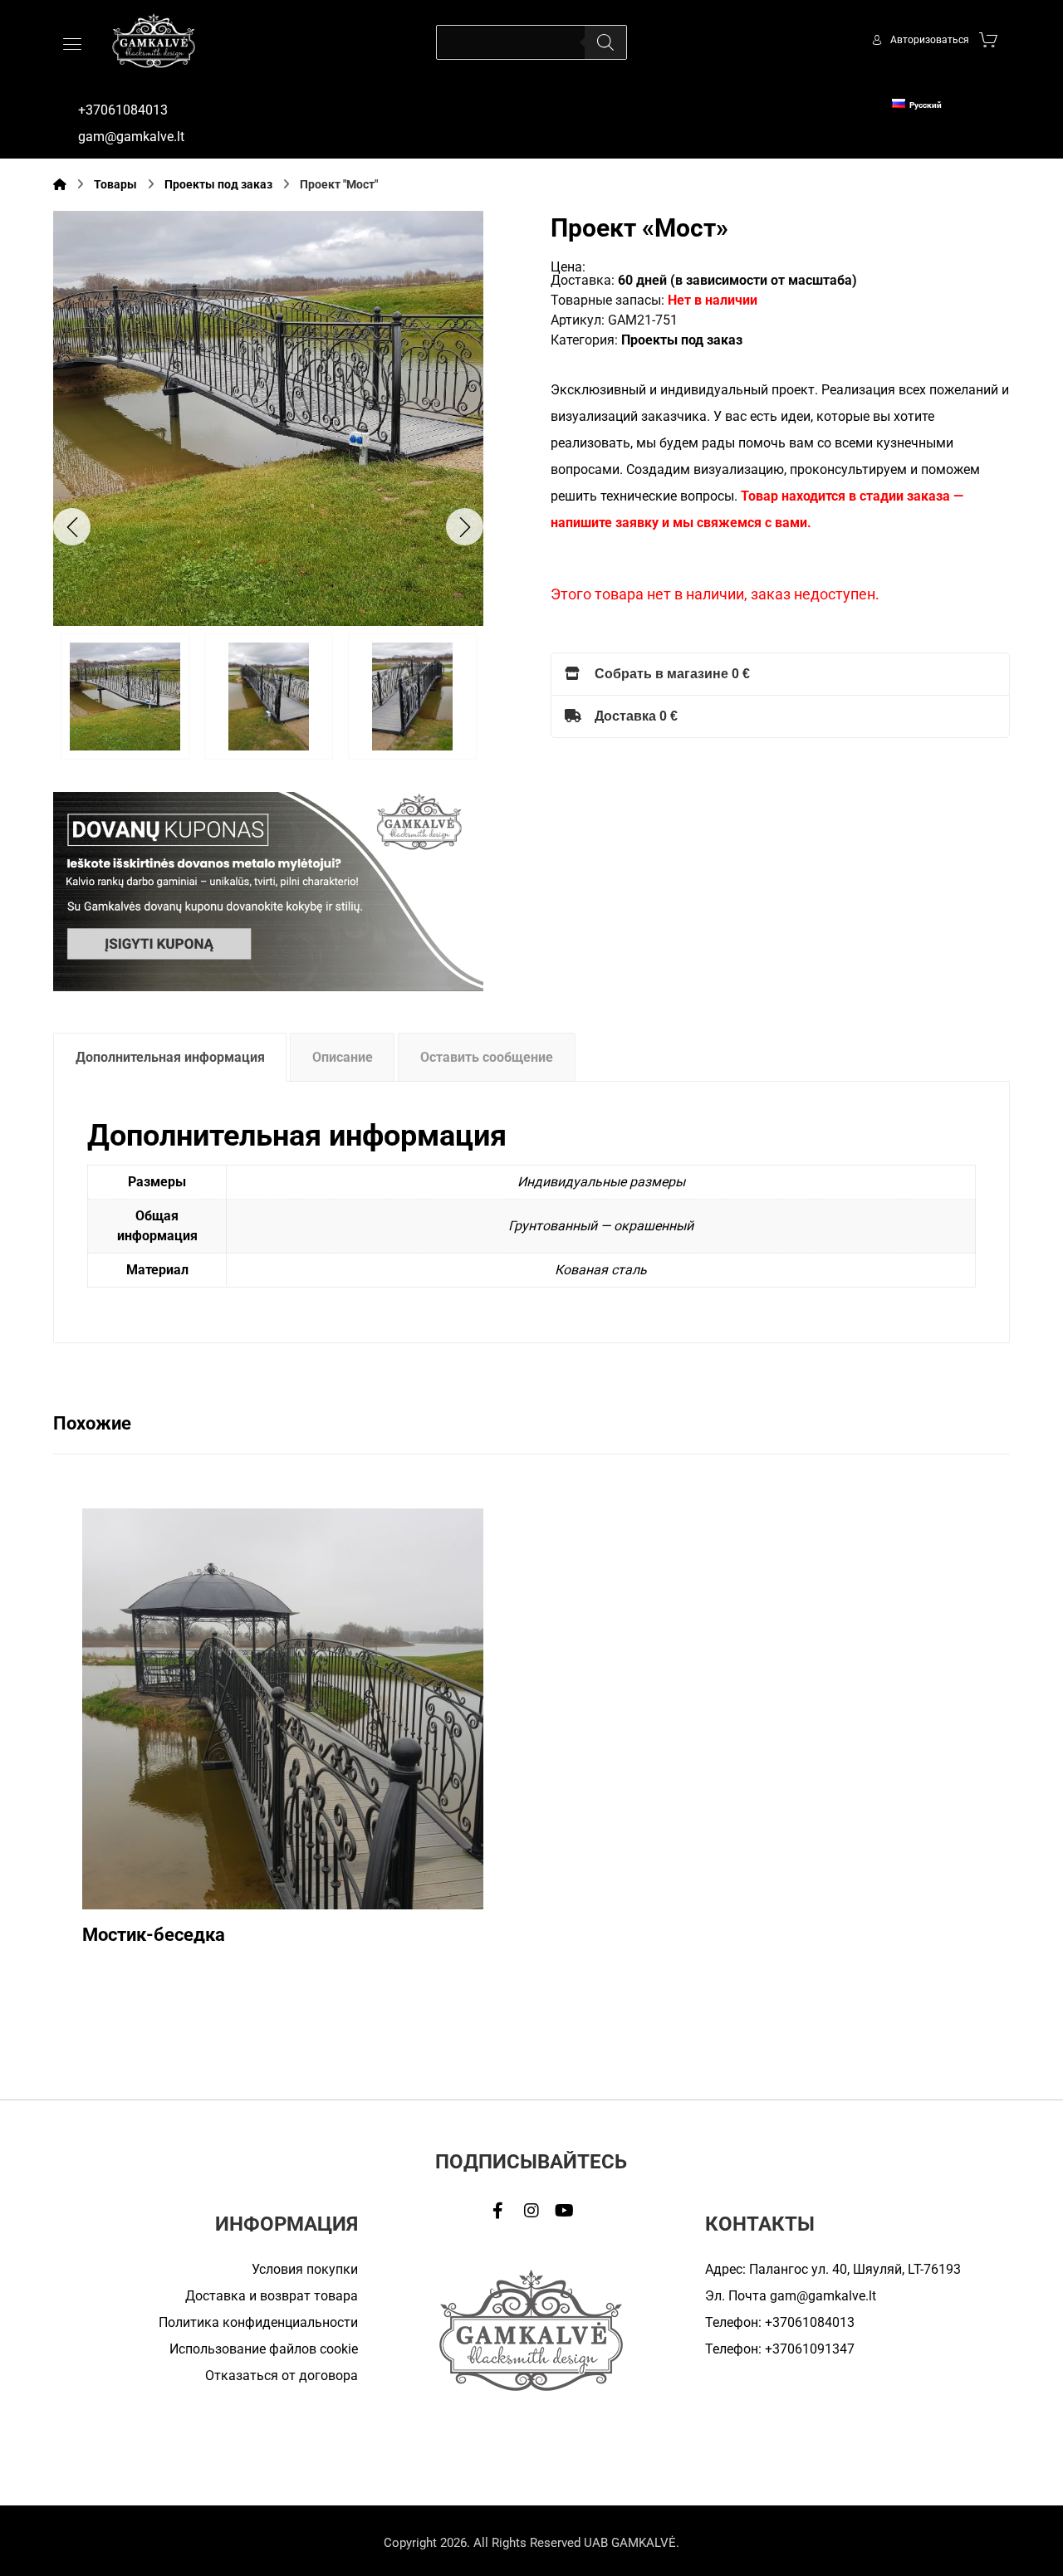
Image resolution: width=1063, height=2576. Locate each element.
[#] (498, 2211)
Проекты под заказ (682, 340)
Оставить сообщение (487, 1057)
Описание (343, 1057)
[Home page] (60, 184)
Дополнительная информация (170, 1057)
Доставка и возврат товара (272, 2296)
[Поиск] (605, 42)
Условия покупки (305, 2269)
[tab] (170, 1057)
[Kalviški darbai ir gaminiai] (154, 40)
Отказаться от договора (282, 2376)
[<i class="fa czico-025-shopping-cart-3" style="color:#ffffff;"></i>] (988, 39)
